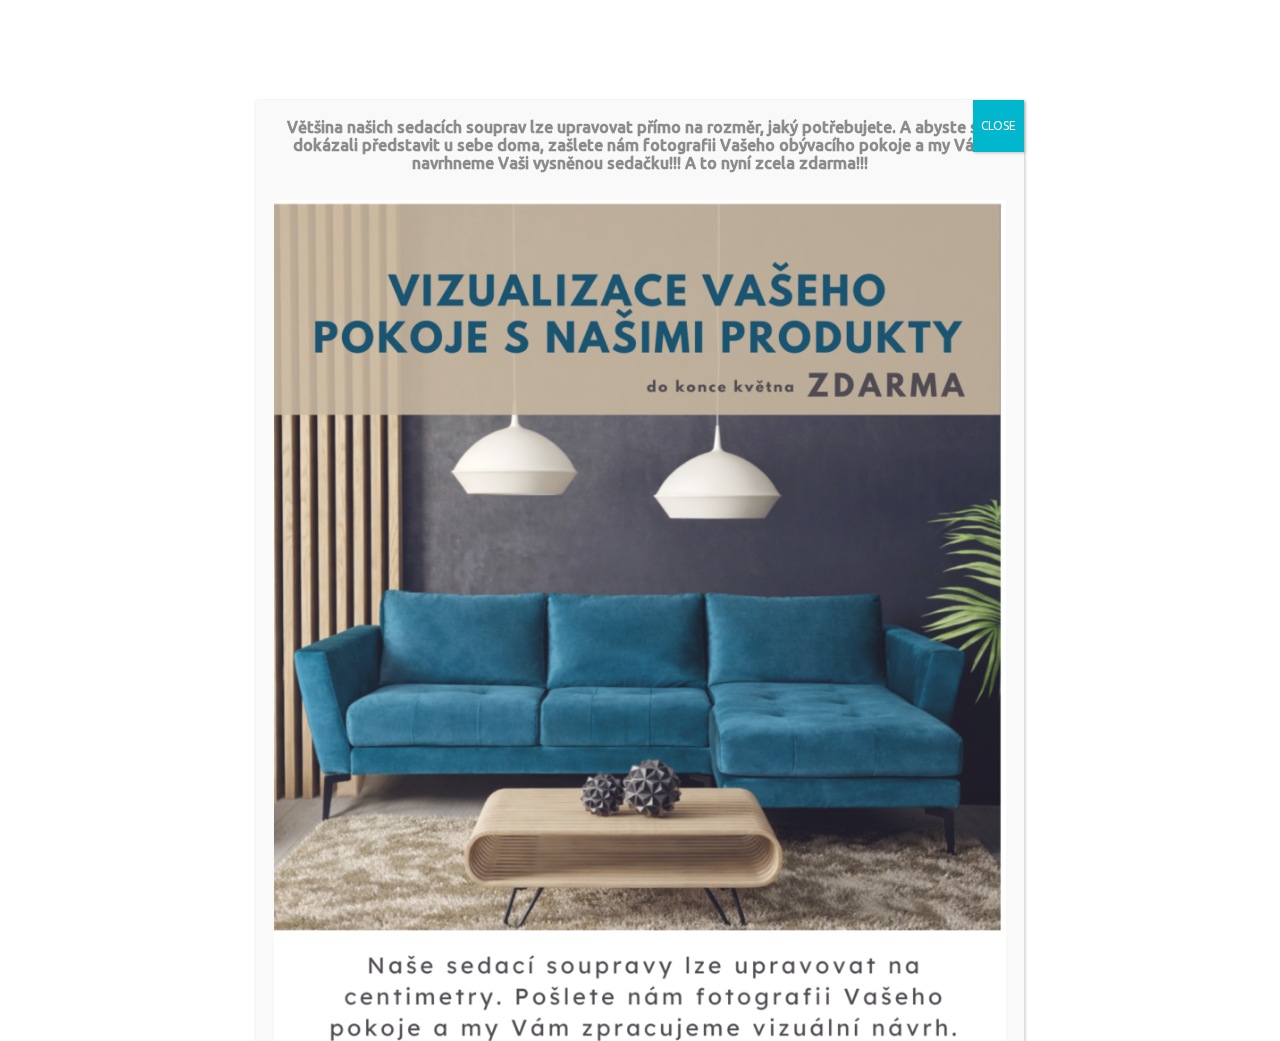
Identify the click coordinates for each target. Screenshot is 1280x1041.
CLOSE (998, 125)
